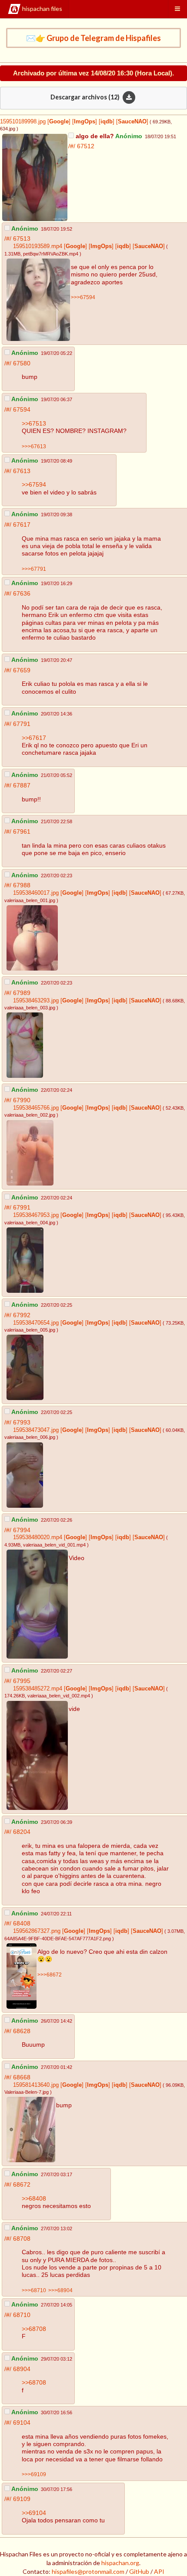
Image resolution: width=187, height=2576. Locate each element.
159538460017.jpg (36, 893)
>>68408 (34, 2198)
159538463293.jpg (36, 1001)
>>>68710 (34, 2290)
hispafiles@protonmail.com (88, 2571)
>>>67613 (34, 446)
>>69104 (34, 2513)
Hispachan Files (42, 9)
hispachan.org (120, 2563)
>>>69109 (34, 2474)
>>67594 (34, 484)
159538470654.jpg (36, 1323)
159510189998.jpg (23, 122)
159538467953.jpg (36, 1215)
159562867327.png (37, 1931)
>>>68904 (60, 2290)
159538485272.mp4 (38, 1689)
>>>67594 (83, 297)
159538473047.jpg (36, 1430)
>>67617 (34, 738)
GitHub (139, 2571)
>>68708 (34, 2329)
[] (58, 122)
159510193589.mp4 (38, 246)
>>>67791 (34, 569)
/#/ (73, 146)
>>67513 (34, 423)
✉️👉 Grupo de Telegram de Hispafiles (93, 38)
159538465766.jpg (36, 1108)
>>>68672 (50, 1975)
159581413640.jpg (36, 2085)
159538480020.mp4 (38, 1537)
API (159, 2571)
